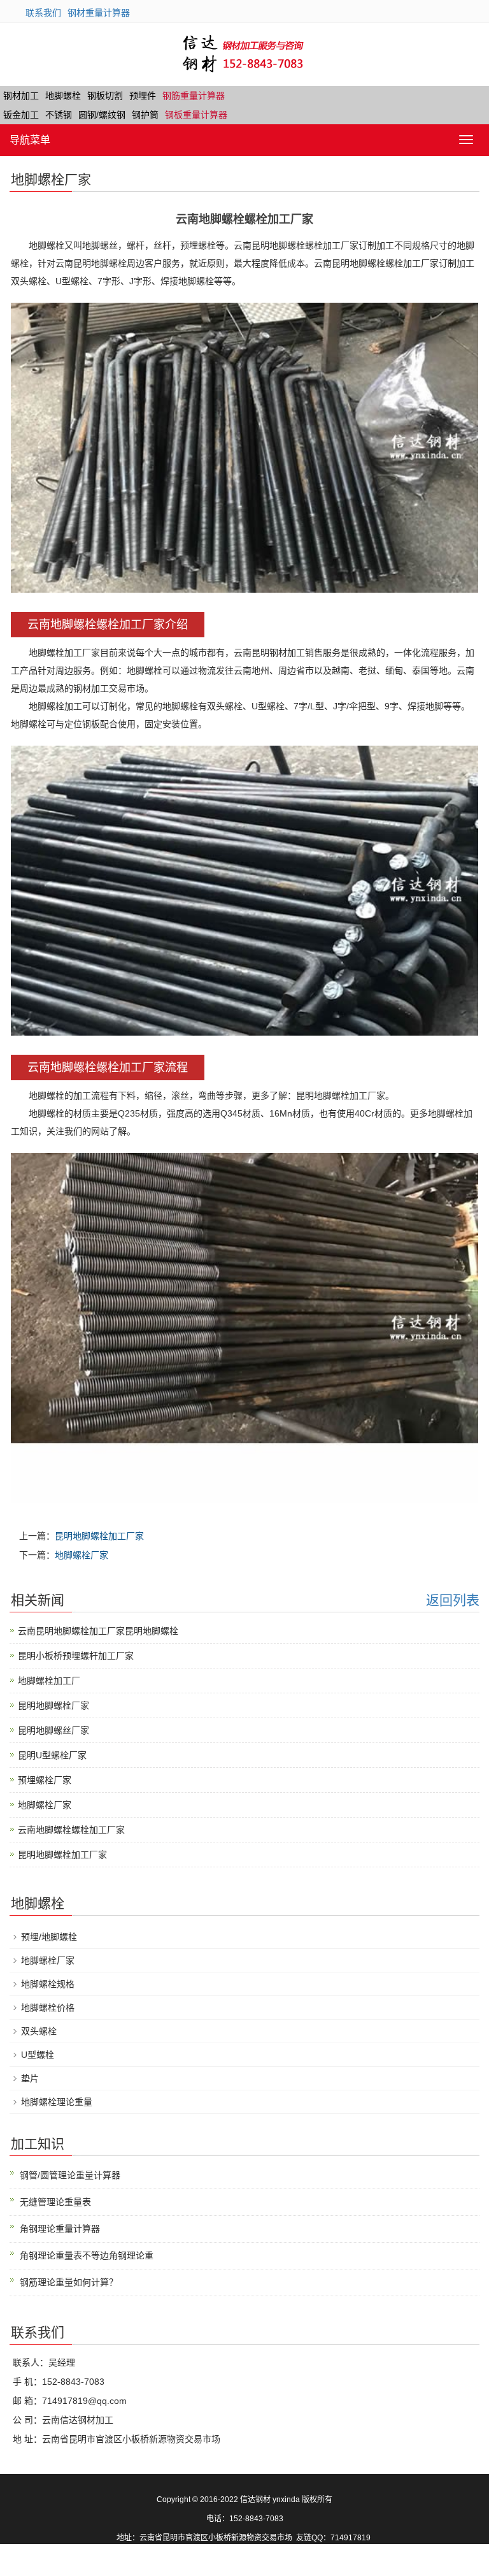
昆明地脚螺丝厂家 (53, 1730)
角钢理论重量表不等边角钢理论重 (87, 2255)
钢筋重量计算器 (194, 96)
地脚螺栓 (63, 96)
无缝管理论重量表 (55, 2202)
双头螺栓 (39, 2031)
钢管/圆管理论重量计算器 (70, 2175)
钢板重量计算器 (196, 115)
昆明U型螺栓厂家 (52, 1755)
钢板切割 (105, 96)
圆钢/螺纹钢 (102, 115)
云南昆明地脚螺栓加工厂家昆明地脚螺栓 (98, 1631)
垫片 (30, 2078)
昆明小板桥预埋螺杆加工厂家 (76, 1656)
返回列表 (453, 1600)
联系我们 (43, 13)
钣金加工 (21, 115)
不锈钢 (59, 115)
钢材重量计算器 (99, 13)
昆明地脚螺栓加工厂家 (99, 1536)
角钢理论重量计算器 (60, 2229)
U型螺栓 (38, 2055)
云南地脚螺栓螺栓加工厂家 (71, 1830)
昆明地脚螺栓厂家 (53, 1705)
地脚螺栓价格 (48, 2008)
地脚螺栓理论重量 (57, 2102)
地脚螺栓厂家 (81, 1555)
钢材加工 (21, 96)
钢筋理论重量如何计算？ (69, 2282)
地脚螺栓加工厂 (49, 1681)
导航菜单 (30, 140)
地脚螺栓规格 (48, 1984)
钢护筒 (145, 115)
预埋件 (143, 96)
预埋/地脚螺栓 (49, 1937)
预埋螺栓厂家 (45, 1780)
